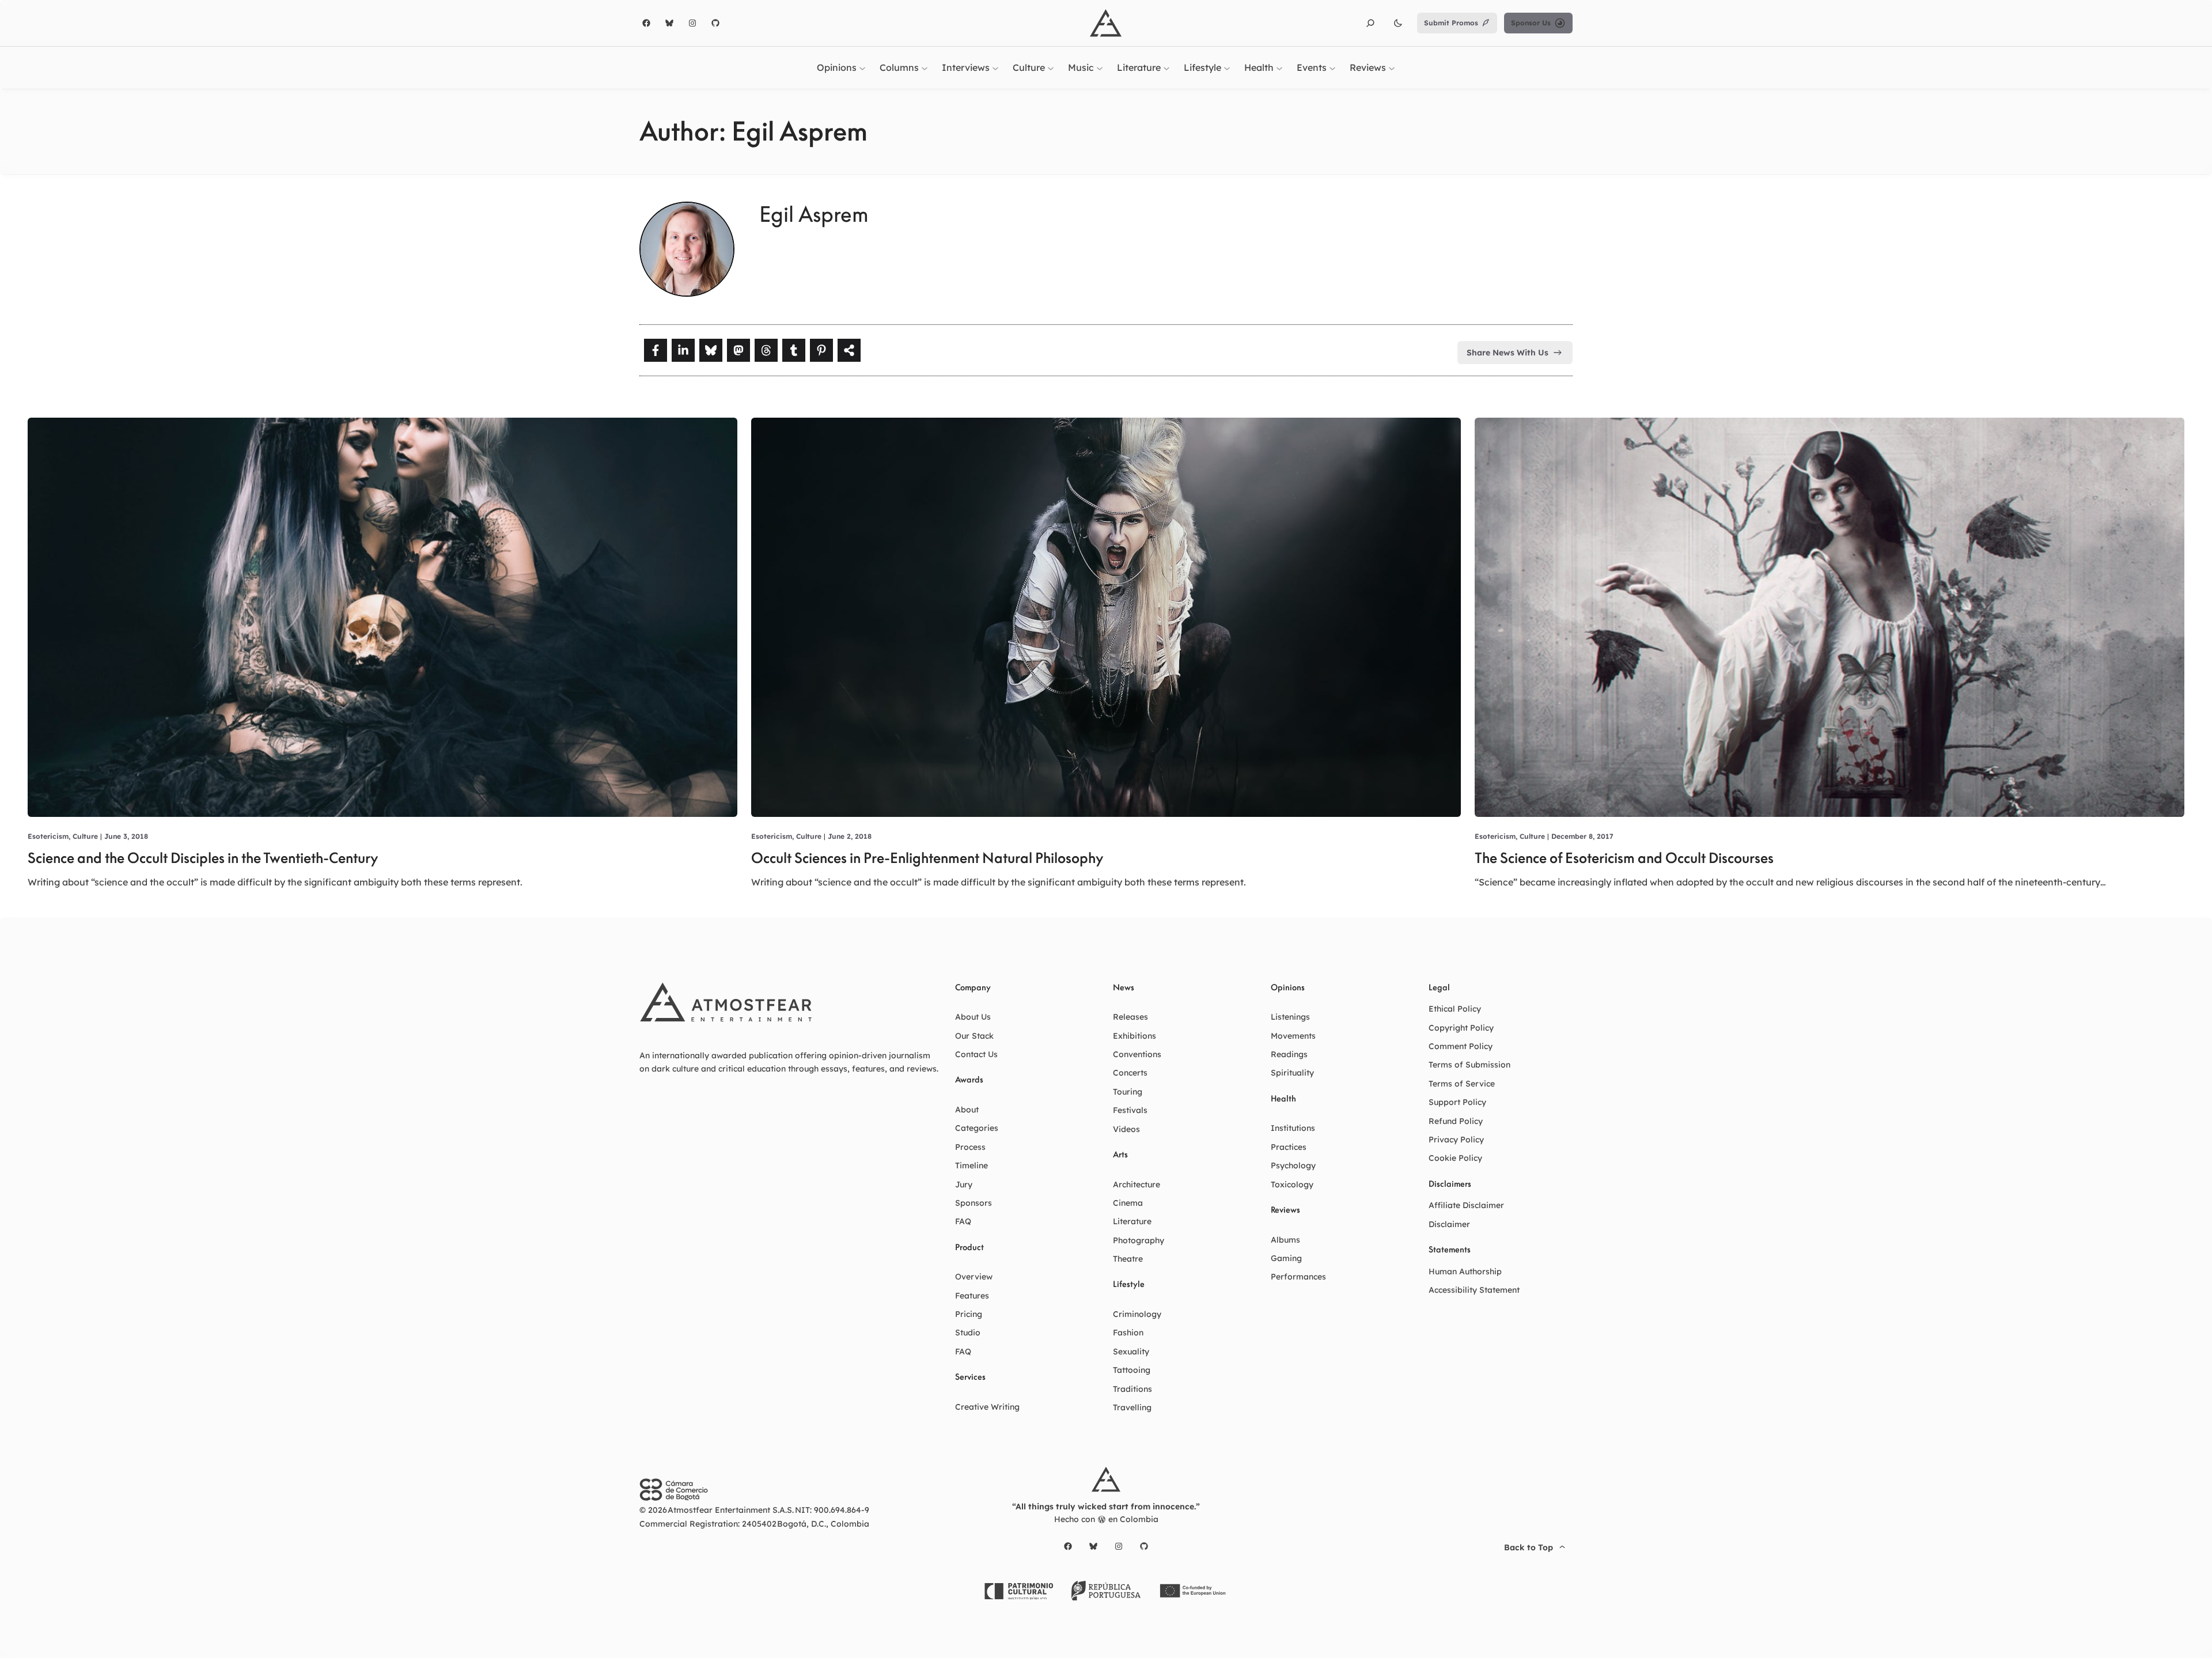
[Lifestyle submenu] (1227, 67)
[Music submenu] (1100, 67)
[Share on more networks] (849, 350)
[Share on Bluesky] (711, 350)
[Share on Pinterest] (821, 350)
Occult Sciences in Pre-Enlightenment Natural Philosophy (927, 858)
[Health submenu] (1279, 67)
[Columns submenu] (925, 67)
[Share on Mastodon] (738, 350)
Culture (85, 836)
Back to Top (1529, 1547)
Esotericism (48, 836)
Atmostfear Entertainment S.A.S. (731, 1510)
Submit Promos (1451, 23)
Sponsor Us (1531, 23)
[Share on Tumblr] (794, 350)
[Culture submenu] (1051, 67)
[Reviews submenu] (1392, 67)
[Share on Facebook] (656, 350)
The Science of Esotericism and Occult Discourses (1624, 858)
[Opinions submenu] (862, 67)
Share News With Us (1508, 353)
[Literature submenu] (1166, 67)
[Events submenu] (1332, 67)
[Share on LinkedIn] (683, 350)
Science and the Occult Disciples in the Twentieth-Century (203, 858)
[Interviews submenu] (995, 67)
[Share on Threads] (766, 350)
